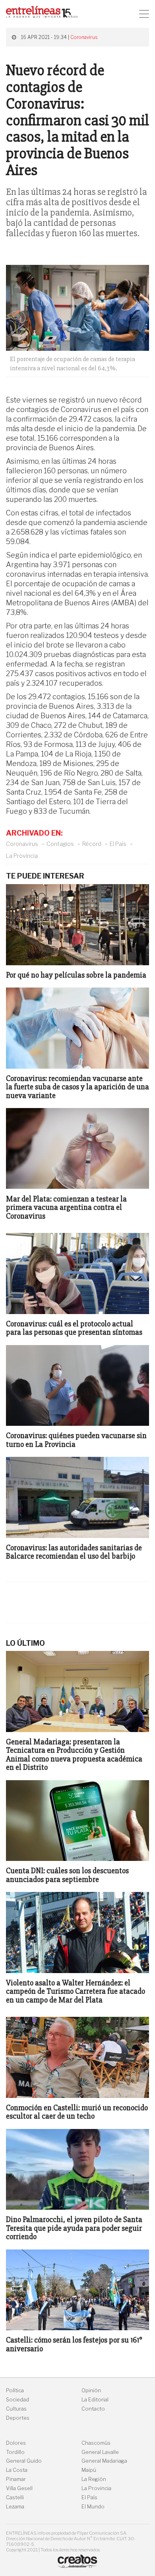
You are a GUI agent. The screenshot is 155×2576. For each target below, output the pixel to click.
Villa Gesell (19, 2488)
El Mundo (93, 2507)
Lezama (15, 2507)
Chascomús (96, 2443)
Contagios (60, 844)
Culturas (16, 2409)
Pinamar (16, 2479)
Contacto (93, 2409)
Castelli (15, 2497)
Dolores (16, 2443)
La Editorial (95, 2400)
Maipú (89, 2470)
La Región (94, 2479)
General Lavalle (100, 2452)
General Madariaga (104, 2461)
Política (15, 2390)
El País (118, 844)
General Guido (24, 2461)
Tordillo (15, 2452)
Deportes (18, 2418)
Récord (92, 844)
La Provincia (22, 856)
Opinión (91, 2390)
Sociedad (17, 2400)
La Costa (17, 2470)
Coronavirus (84, 37)
